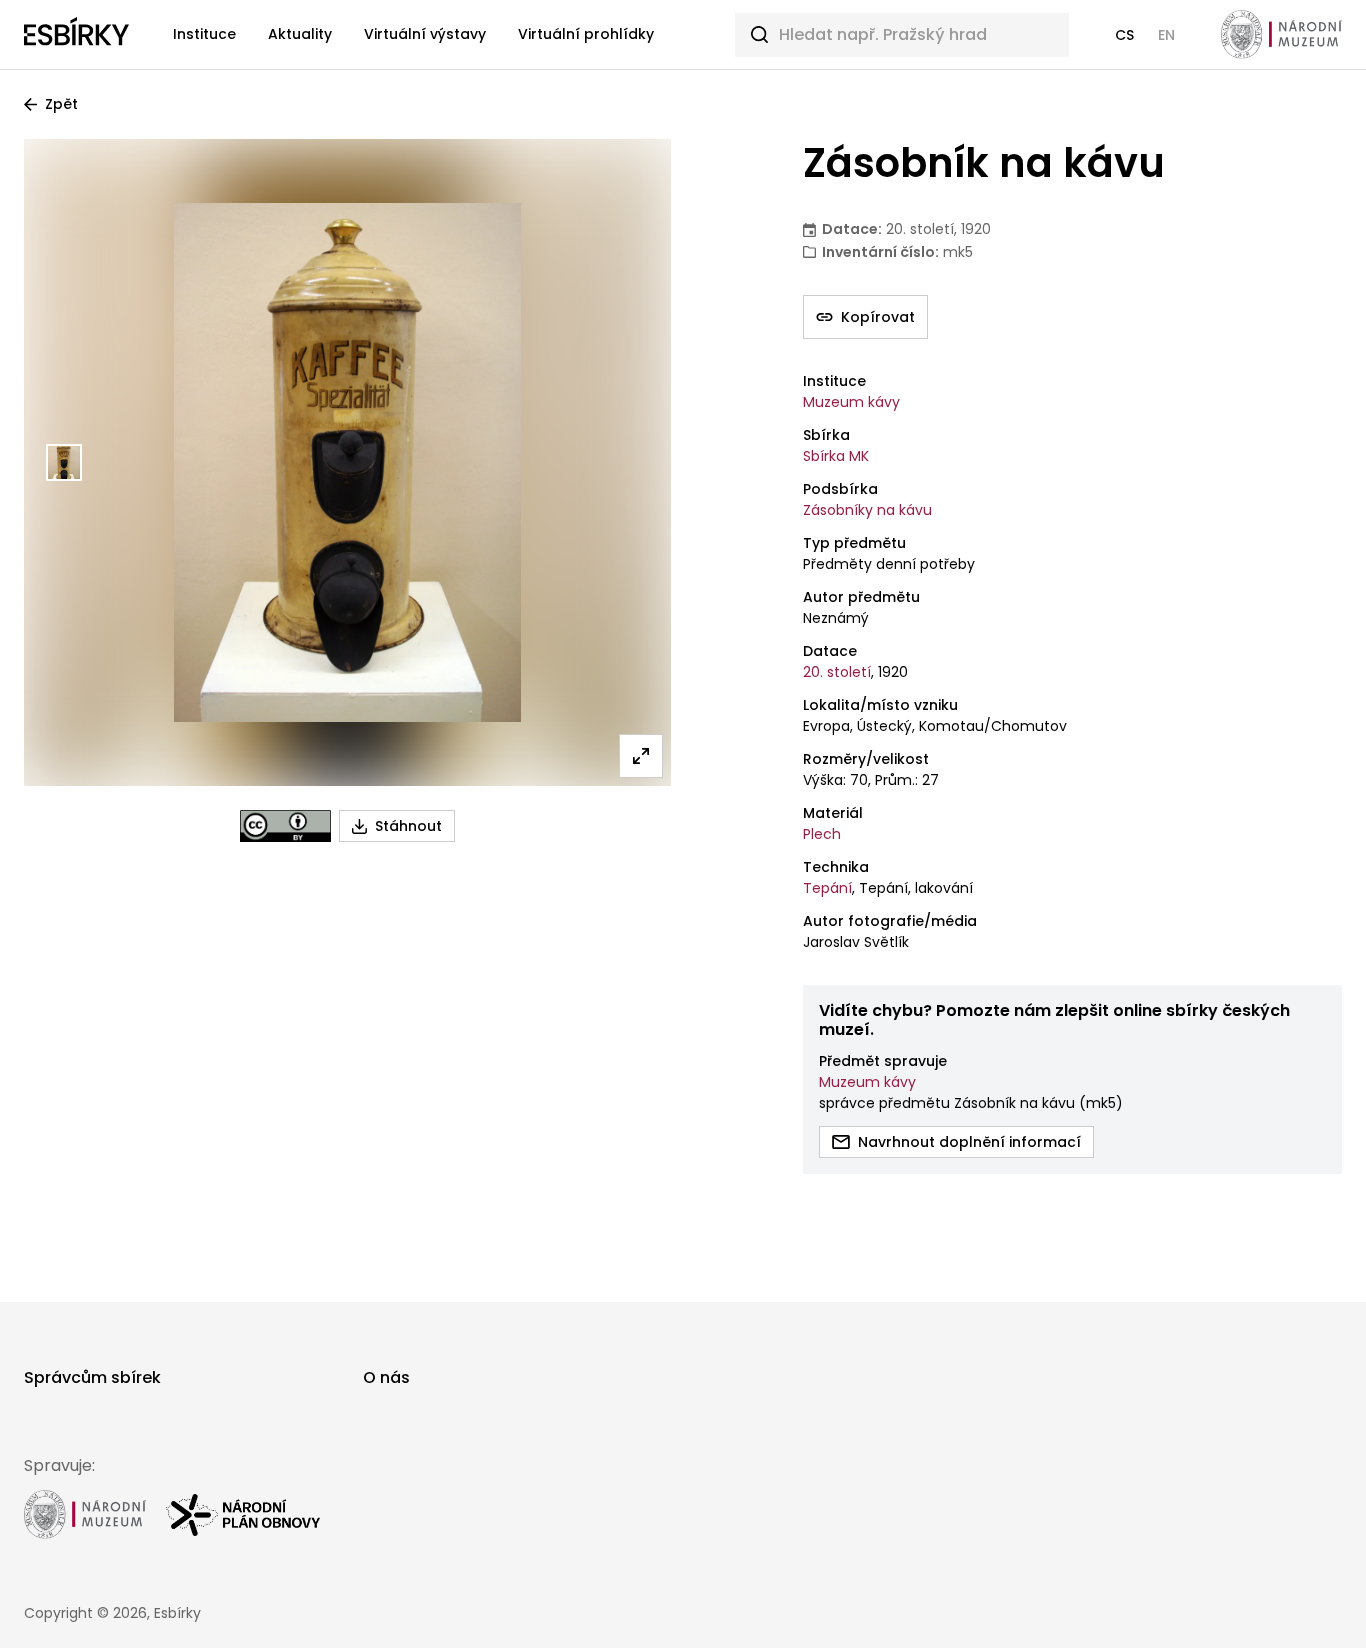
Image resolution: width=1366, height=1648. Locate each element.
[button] (1124, 35)
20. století (837, 672)
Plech (822, 834)
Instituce (204, 34)
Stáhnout (408, 826)
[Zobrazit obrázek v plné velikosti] (641, 756)
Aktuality (300, 34)
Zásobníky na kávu (867, 510)
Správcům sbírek (92, 1377)
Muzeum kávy (851, 402)
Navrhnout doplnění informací (969, 1142)
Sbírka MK (836, 456)
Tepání (827, 888)
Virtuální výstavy (425, 34)
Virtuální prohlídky (586, 34)
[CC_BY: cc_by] (285, 826)
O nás (386, 1377)
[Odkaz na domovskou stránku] (76, 35)
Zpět (61, 104)
